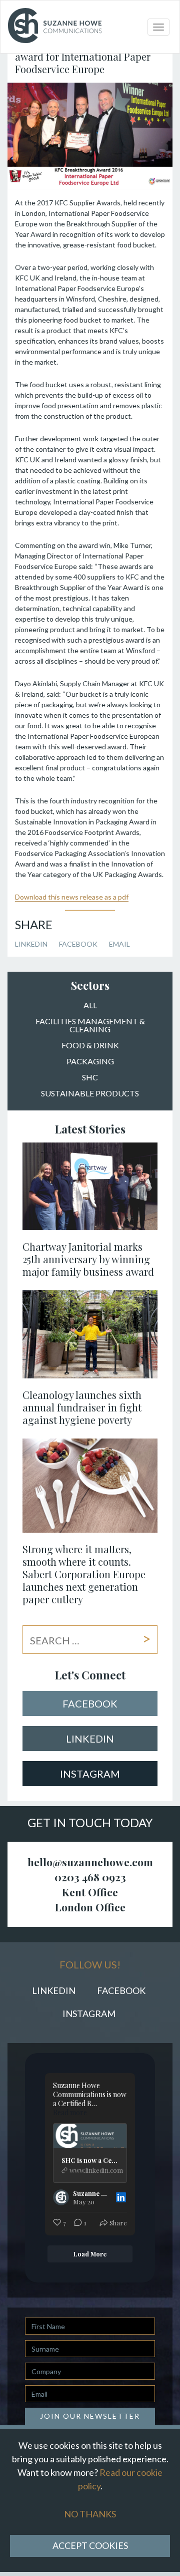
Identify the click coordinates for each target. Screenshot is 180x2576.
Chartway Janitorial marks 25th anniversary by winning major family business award (88, 1259)
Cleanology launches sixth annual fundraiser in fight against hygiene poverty (82, 1407)
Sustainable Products (90, 1094)
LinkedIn (31, 944)
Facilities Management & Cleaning (90, 1026)
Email (119, 944)
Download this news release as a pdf (72, 897)
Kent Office (90, 1892)
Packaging (90, 1062)
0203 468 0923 (90, 1877)
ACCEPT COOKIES (90, 2545)
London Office (90, 1907)
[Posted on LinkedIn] (121, 2197)
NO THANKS (90, 2514)
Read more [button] (70, 2113)
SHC (90, 1078)
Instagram (90, 1774)
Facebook (78, 944)
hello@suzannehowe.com (90, 1862)
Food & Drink (90, 1046)
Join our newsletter (90, 2416)
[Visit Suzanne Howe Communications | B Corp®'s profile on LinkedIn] (63, 2197)
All (90, 1006)
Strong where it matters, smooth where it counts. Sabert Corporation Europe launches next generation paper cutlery (84, 1574)
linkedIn (90, 1739)
